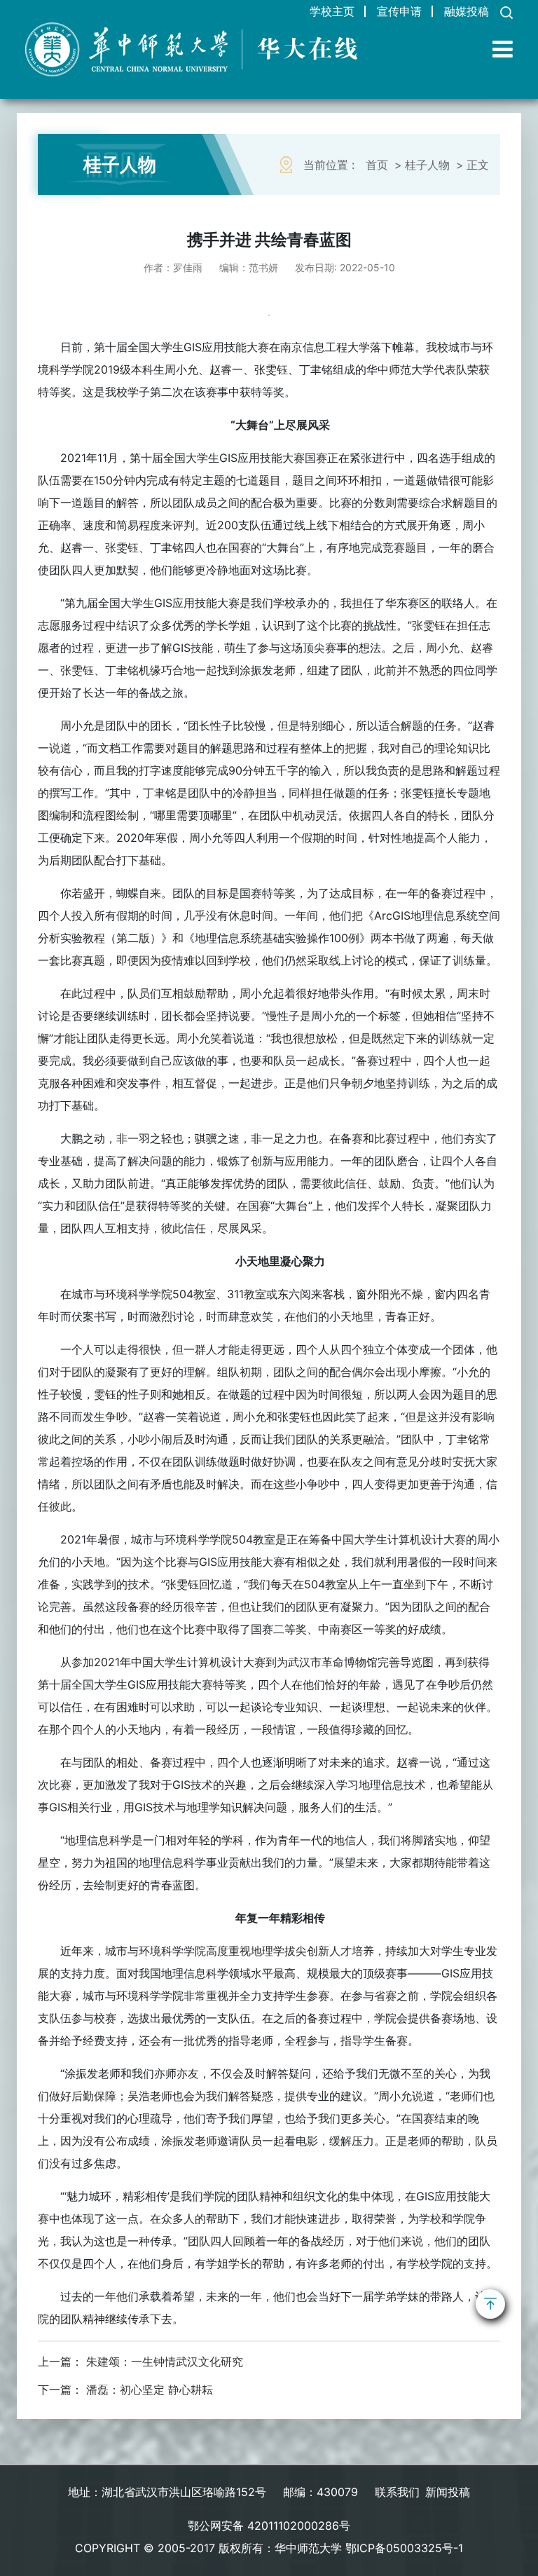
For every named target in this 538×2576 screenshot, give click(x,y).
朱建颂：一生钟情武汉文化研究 (165, 2362)
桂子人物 (427, 165)
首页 (377, 165)
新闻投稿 (448, 2492)
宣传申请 (399, 11)
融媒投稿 (467, 11)
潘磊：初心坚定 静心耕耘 (150, 2390)
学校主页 (332, 11)
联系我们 (397, 2492)
